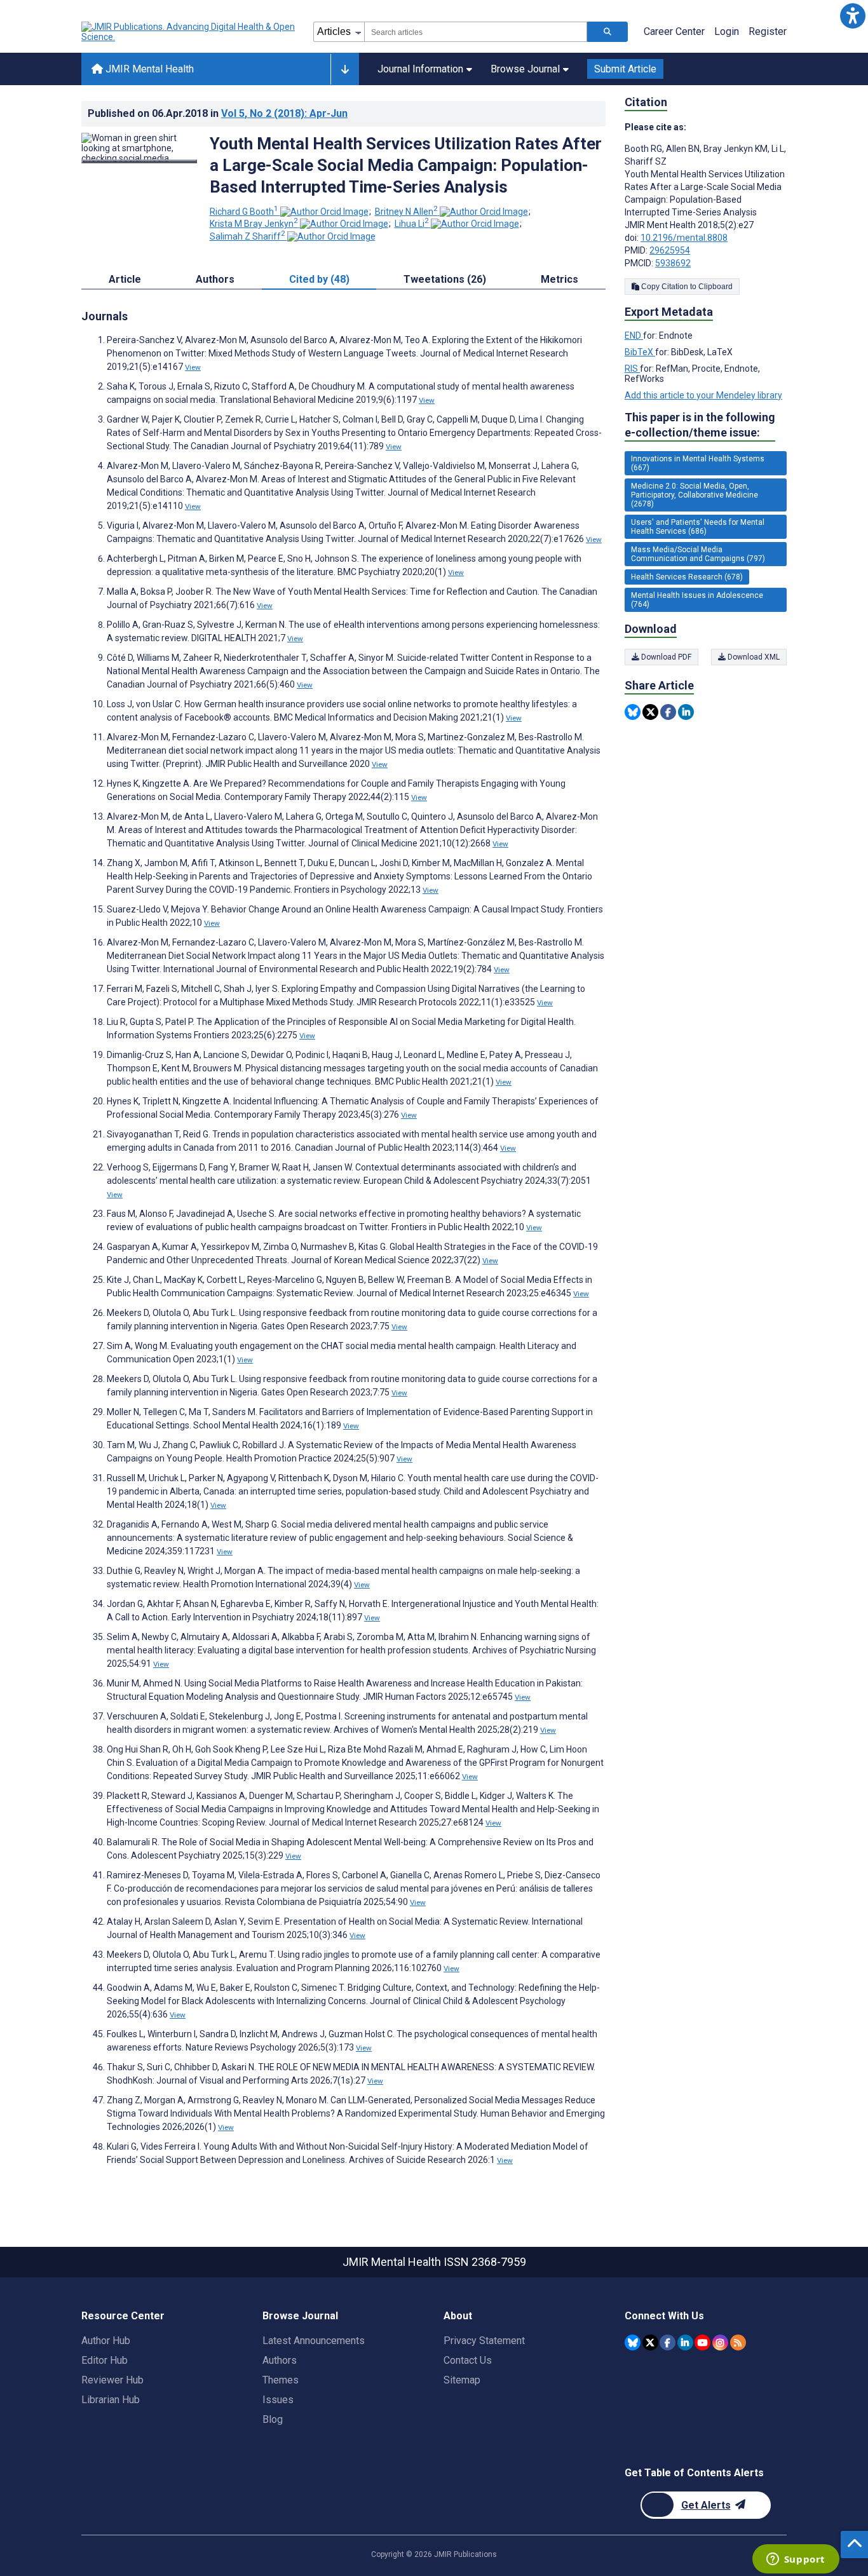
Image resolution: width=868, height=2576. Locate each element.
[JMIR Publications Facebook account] (668, 2342)
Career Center (674, 31)
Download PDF (665, 657)
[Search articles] (607, 32)
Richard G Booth (244, 212)
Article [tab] (125, 279)
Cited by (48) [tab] (319, 279)
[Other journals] (345, 69)
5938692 (673, 263)
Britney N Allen (406, 212)
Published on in (218, 113)
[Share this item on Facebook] (668, 712)
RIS (632, 369)
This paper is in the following (700, 425)
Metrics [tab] (559, 279)
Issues (278, 2400)
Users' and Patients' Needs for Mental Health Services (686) (698, 527)
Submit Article (625, 69)
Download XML (753, 657)
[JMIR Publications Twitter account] (650, 2342)
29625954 (670, 250)
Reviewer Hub (112, 2380)
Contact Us (468, 2360)
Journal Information (420, 69)
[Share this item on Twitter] (650, 712)
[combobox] (476, 32)
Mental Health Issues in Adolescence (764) (697, 600)
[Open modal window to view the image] (139, 161)
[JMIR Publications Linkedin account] (685, 2342)
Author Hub (106, 2341)
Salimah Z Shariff (248, 236)
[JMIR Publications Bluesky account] (633, 2342)
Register (768, 31)
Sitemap (462, 2380)
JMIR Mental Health (148, 69)
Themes (281, 2380)
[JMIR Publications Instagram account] (720, 2342)
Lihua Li (412, 224)
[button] (852, 16)
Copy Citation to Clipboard (686, 287)
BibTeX (640, 352)
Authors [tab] (215, 279)
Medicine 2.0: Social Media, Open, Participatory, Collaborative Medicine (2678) (695, 495)
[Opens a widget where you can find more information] (796, 2560)
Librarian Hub (111, 2400)
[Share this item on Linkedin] (686, 712)
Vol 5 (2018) (284, 113)
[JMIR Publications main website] (189, 32)
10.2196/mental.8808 (684, 238)
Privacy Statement (484, 2341)
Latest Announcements (314, 2341)
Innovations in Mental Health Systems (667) (698, 463)
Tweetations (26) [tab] (445, 279)
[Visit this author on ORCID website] (324, 212)
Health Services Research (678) (687, 577)
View (193, 367)
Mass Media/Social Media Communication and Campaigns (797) (698, 554)
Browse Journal (525, 69)
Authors (280, 2360)
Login (727, 31)
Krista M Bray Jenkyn (254, 224)
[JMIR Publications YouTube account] (702, 2342)
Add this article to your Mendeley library (703, 395)
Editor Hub (105, 2360)
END (634, 336)
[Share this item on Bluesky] (633, 712)
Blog (273, 2419)
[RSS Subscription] (738, 2342)
